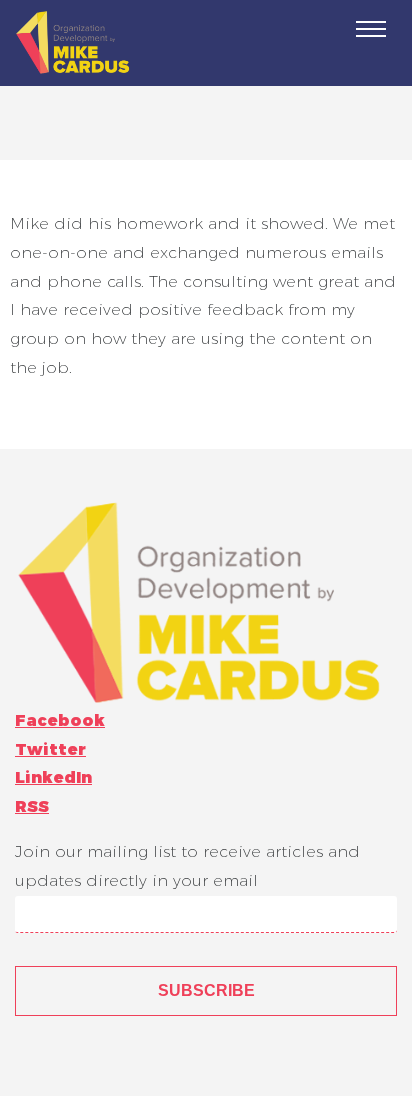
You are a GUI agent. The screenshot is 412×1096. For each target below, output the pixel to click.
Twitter (50, 749)
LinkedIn (53, 777)
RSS (32, 806)
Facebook (60, 720)
